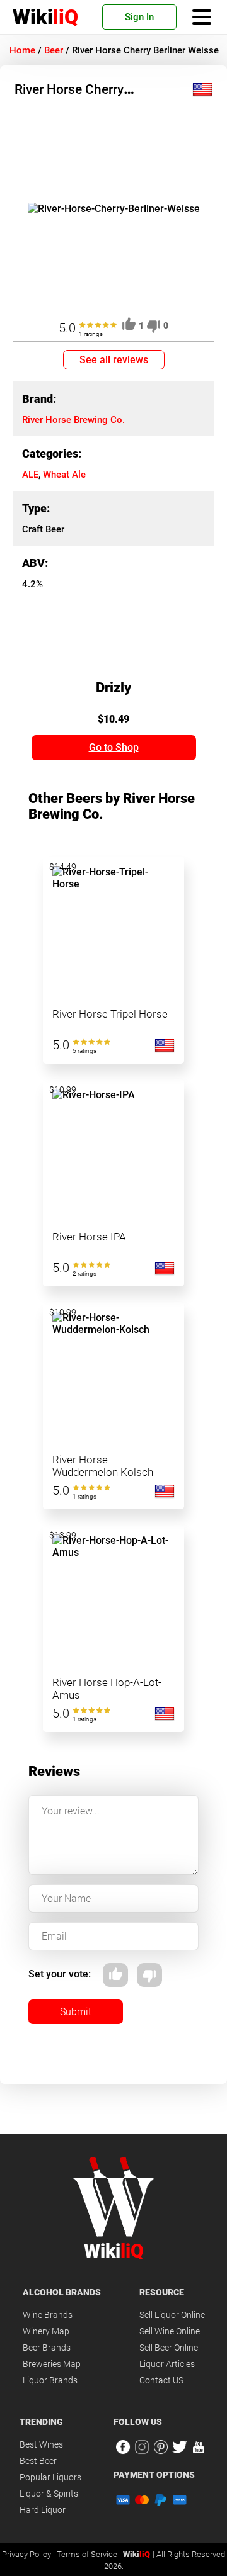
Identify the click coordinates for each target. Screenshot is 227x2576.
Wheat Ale (64, 475)
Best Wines (41, 2444)
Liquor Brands (50, 2380)
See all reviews (114, 360)
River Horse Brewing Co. (73, 420)
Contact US (161, 2380)
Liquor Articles (167, 2364)
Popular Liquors (50, 2477)
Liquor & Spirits (49, 2494)
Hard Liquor (43, 2510)
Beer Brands (47, 2348)
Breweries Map (52, 2364)
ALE (30, 475)
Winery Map (46, 2331)
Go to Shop (114, 747)
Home (22, 50)
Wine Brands (48, 2315)
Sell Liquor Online (172, 2315)
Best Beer (38, 2461)
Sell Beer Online (169, 2348)
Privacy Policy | (29, 2554)
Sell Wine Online (170, 2331)
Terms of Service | (90, 2554)
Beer (54, 50)
